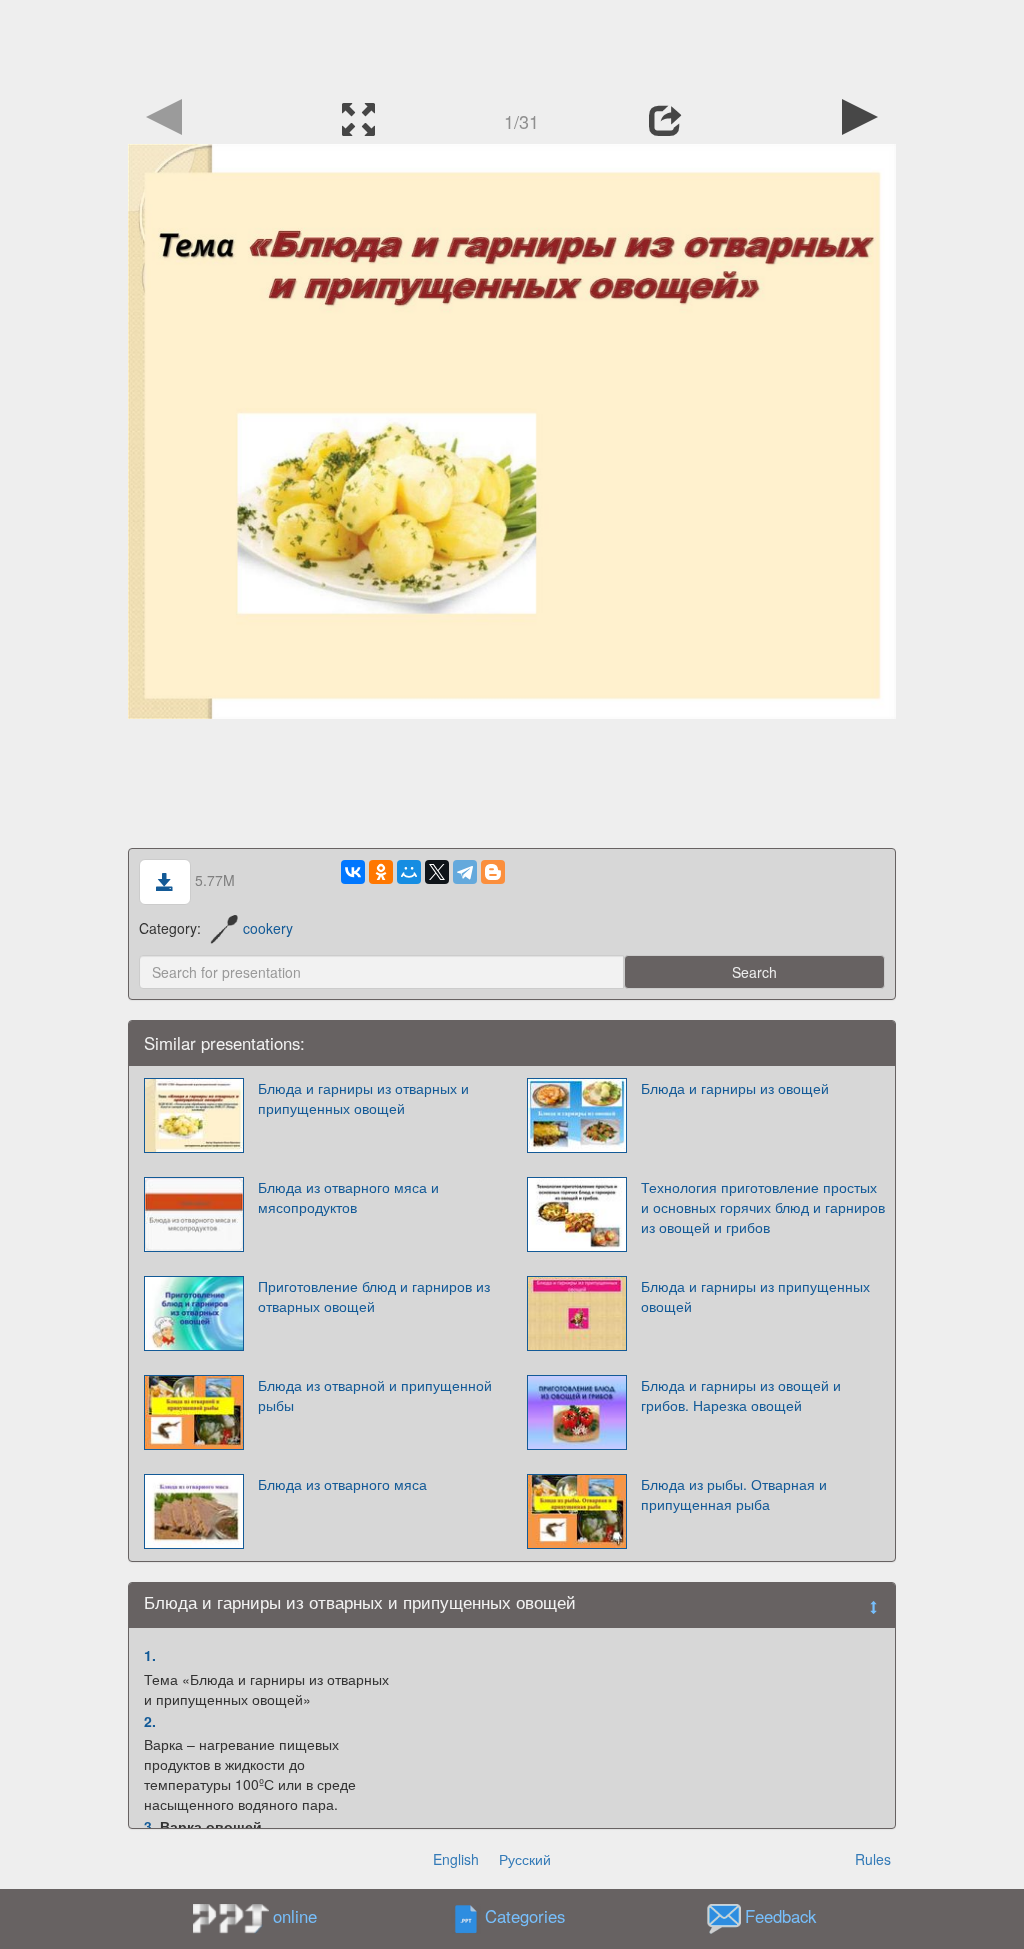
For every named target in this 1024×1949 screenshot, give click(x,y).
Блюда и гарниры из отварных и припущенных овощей (363, 1098)
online (295, 1916)
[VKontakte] (353, 872)
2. (150, 1721)
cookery (268, 928)
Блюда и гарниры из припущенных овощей (755, 1296)
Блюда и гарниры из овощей (735, 1088)
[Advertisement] (512, 45)
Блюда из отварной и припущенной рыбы (375, 1395)
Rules (873, 1859)
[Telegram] (465, 872)
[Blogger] (493, 872)
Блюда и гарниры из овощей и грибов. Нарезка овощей (741, 1395)
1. (150, 1655)
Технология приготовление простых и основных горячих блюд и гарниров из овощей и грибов (763, 1207)
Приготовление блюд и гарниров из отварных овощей (374, 1296)
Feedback (780, 1917)
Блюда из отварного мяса (342, 1484)
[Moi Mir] (409, 872)
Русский (525, 1859)
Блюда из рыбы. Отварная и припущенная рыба (734, 1494)
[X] (437, 872)
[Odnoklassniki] (381, 872)
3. (150, 1826)
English (456, 1859)
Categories (525, 1917)
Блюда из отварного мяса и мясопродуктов (348, 1197)
